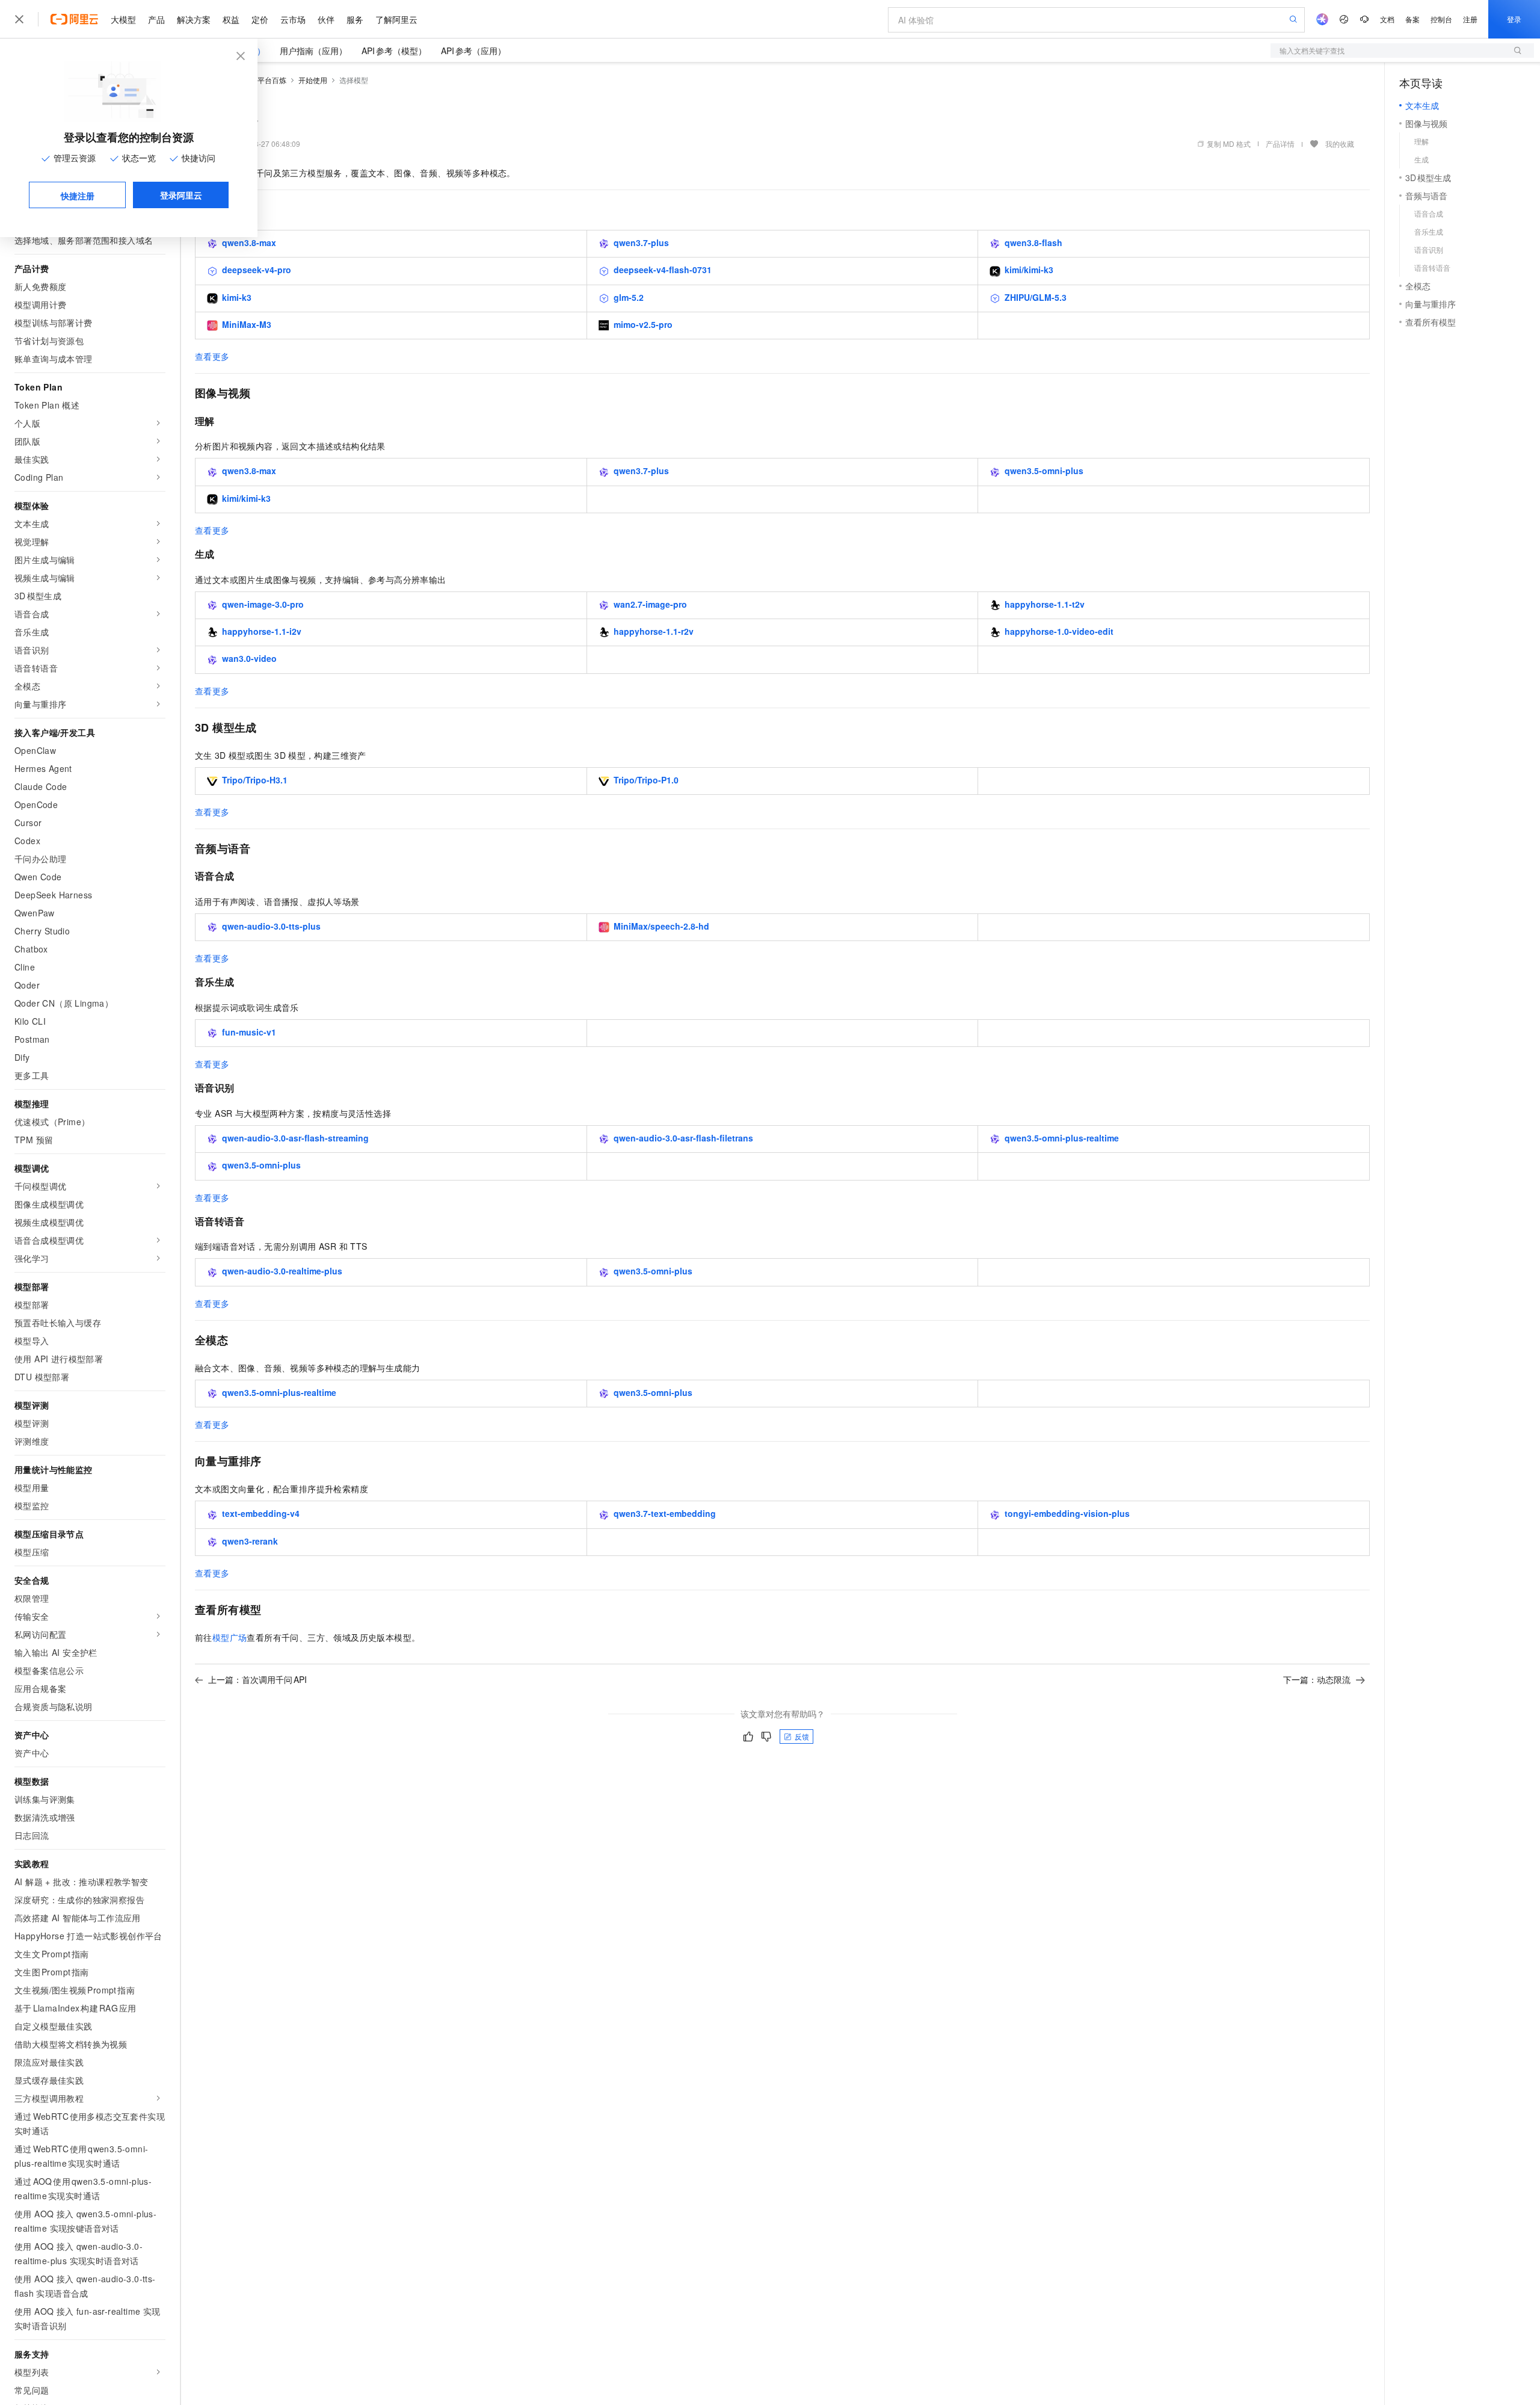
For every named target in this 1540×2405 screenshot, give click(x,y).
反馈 (802, 1736)
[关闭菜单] (19, 19)
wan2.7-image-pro (650, 604)
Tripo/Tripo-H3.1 (255, 780)
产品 (156, 19)
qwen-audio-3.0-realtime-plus (282, 1271)
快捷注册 (78, 196)
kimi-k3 (237, 297)
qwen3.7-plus (641, 242)
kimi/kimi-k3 (1029, 270)
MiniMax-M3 (247, 324)
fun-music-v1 (249, 1032)
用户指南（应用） (313, 51)
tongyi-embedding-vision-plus (1067, 1513)
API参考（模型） (394, 51)
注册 (1470, 19)
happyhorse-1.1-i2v (262, 631)
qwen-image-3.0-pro (263, 604)
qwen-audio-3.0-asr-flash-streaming (295, 1138)
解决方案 (194, 19)
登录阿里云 (181, 195)
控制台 (1441, 19)
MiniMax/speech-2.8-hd (661, 926)
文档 (1387, 19)
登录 (1514, 19)
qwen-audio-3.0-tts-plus (271, 926)
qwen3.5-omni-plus (1044, 471)
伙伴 (326, 19)
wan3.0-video (249, 658)
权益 (231, 19)
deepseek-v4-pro (257, 270)
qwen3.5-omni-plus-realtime (1062, 1138)
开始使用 (313, 80)
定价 (260, 19)
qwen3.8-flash (1033, 242)
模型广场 (230, 1637)
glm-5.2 (629, 297)
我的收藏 (1340, 144)
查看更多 (212, 356)
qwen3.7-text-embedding (665, 1513)
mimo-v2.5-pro (643, 324)
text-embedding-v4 (261, 1513)
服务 (355, 19)
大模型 (123, 19)
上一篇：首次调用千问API (257, 1679)
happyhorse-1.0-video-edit (1059, 631)
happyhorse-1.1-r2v (654, 631)
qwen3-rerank (250, 1541)
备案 (1412, 19)
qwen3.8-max (249, 242)
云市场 (293, 19)
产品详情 (1280, 144)
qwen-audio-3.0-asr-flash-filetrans (683, 1138)
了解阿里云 (396, 19)
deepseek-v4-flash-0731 (663, 270)
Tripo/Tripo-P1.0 (646, 780)
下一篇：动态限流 (1317, 1679)
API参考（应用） (473, 51)
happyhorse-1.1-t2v (1045, 604)
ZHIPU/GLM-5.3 (1036, 297)
